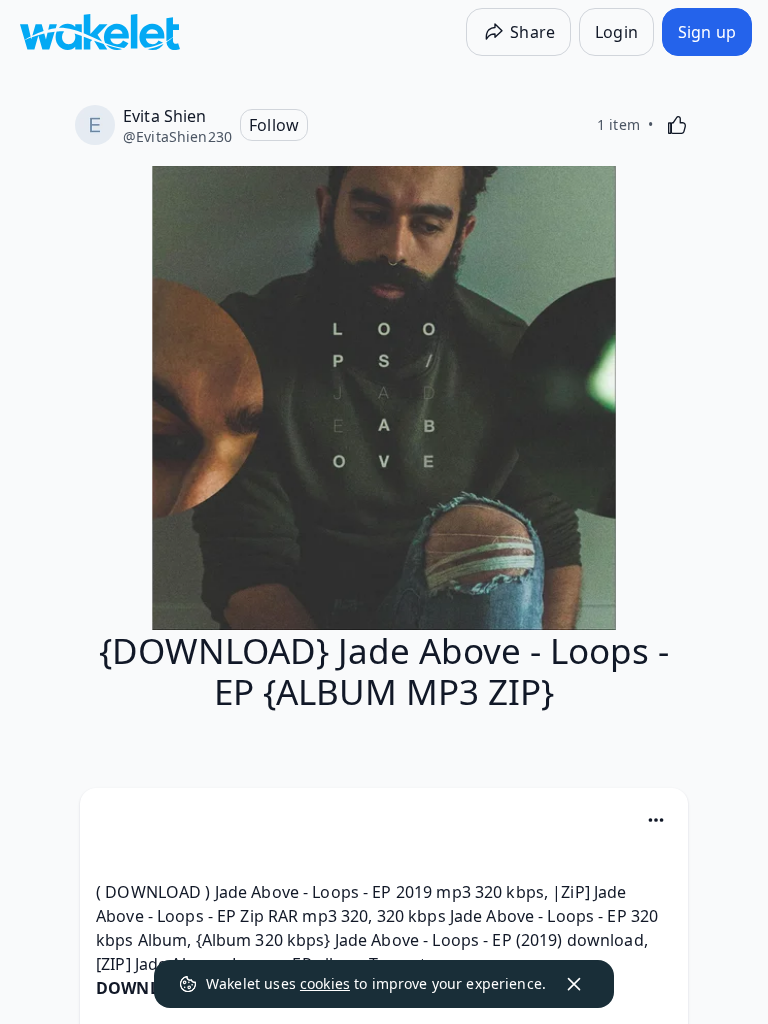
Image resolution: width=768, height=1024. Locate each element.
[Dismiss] (574, 984)
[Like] (677, 125)
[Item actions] (656, 820)
